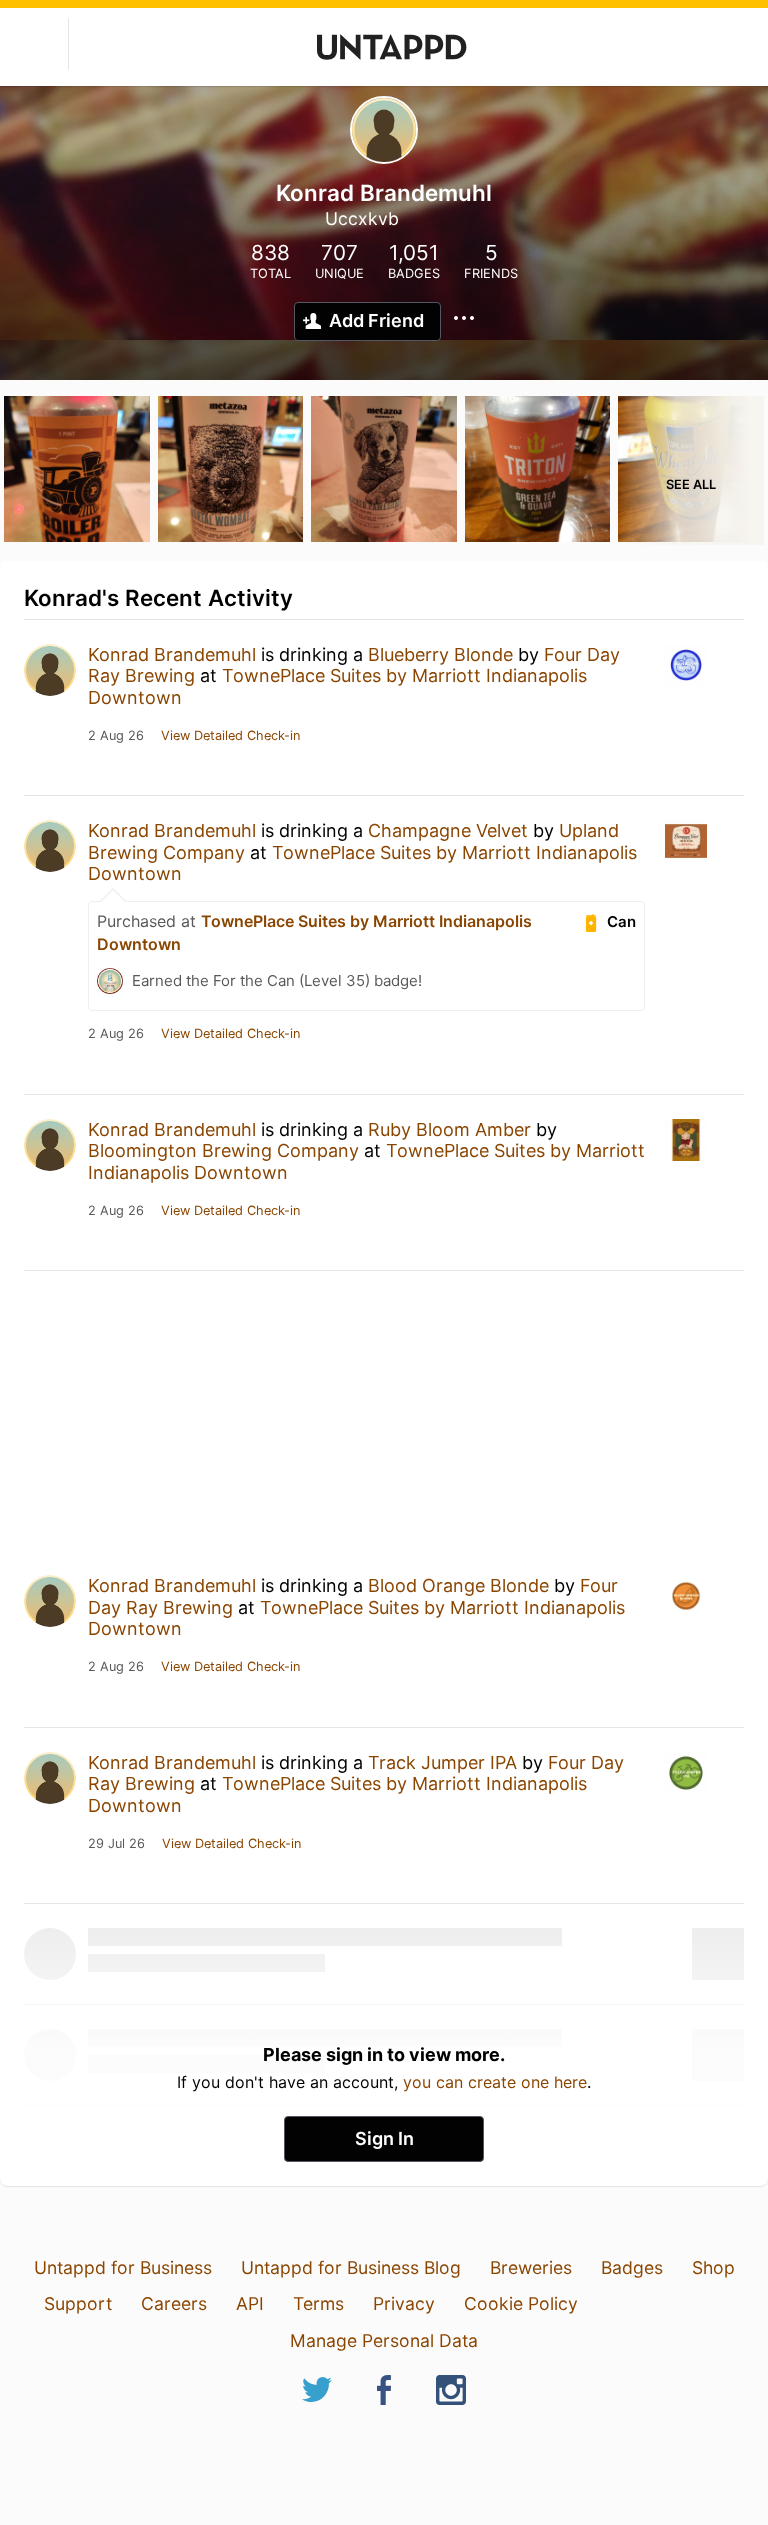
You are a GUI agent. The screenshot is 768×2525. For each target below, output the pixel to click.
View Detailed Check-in (230, 736)
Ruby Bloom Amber (449, 1129)
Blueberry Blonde (440, 654)
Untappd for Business (123, 2267)
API (250, 2303)
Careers (174, 2303)
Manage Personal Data (384, 2340)
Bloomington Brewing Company (223, 1150)
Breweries (531, 2267)
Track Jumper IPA (442, 1762)
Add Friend (376, 320)
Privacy (404, 2303)
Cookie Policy (521, 2303)
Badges (632, 2267)
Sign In (384, 2138)
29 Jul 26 (116, 1844)
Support (78, 2303)
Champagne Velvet (448, 830)
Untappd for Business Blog (351, 2267)
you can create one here (495, 2082)
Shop (713, 2267)
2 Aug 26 (116, 736)
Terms (318, 2303)
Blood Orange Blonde (458, 1585)
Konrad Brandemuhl (172, 654)
